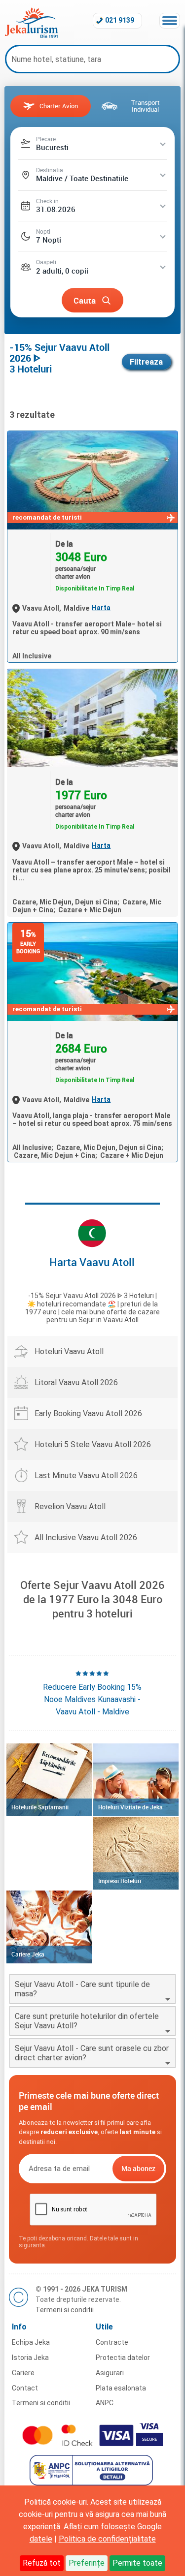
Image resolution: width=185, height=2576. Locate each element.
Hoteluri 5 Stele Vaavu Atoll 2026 (93, 1444)
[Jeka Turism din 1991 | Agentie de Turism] (31, 35)
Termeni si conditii (65, 2310)
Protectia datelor (123, 2358)
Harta (101, 608)
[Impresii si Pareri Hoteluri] (136, 1853)
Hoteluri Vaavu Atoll (69, 1351)
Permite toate (137, 2563)
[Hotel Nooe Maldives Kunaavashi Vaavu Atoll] (92, 972)
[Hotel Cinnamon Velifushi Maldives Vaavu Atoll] (92, 480)
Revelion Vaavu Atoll (70, 1506)
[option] (92, 1693)
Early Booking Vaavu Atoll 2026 (88, 1413)
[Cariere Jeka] (49, 1927)
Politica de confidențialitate (107, 2539)
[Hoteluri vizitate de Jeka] (136, 1780)
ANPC (105, 2403)
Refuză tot (42, 2563)
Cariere (23, 2373)
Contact (25, 2388)
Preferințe (87, 2563)
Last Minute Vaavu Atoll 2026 (86, 1475)
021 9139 (120, 20)
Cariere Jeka (28, 1954)
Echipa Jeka (31, 2342)
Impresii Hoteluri (120, 1881)
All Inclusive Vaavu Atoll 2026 (86, 1537)
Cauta (85, 300)
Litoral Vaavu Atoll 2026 (76, 1382)
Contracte (112, 2342)
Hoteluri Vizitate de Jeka (130, 1807)
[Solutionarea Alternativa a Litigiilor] (92, 2483)
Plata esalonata (121, 2388)
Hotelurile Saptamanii (40, 1807)
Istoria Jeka (30, 2358)
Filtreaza (146, 362)
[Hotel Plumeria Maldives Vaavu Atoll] (92, 718)
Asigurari (110, 2373)
